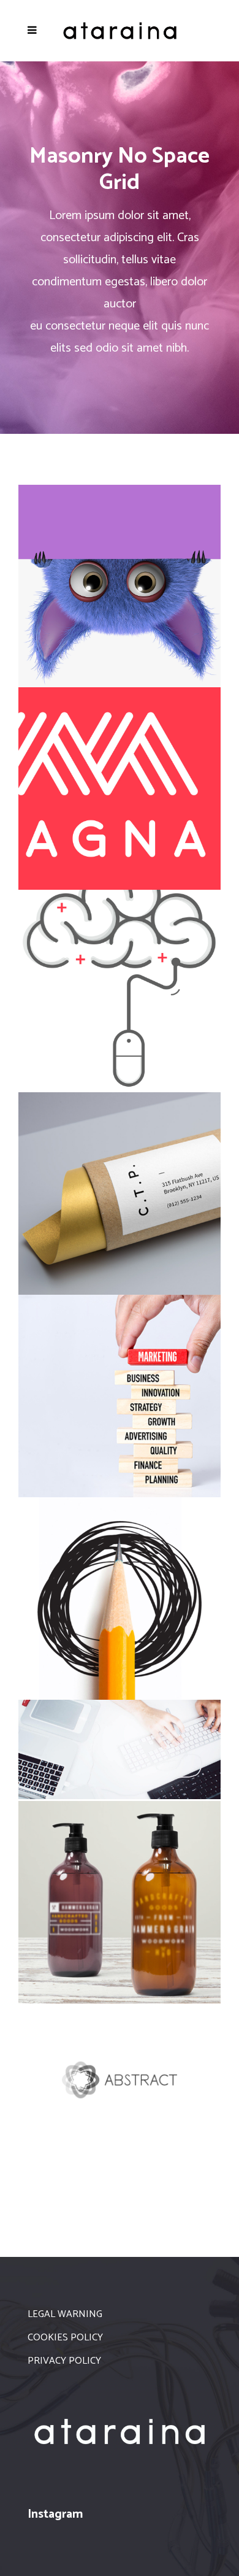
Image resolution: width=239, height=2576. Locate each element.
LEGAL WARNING (65, 2314)
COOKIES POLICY (65, 2338)
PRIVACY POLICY (64, 2361)
